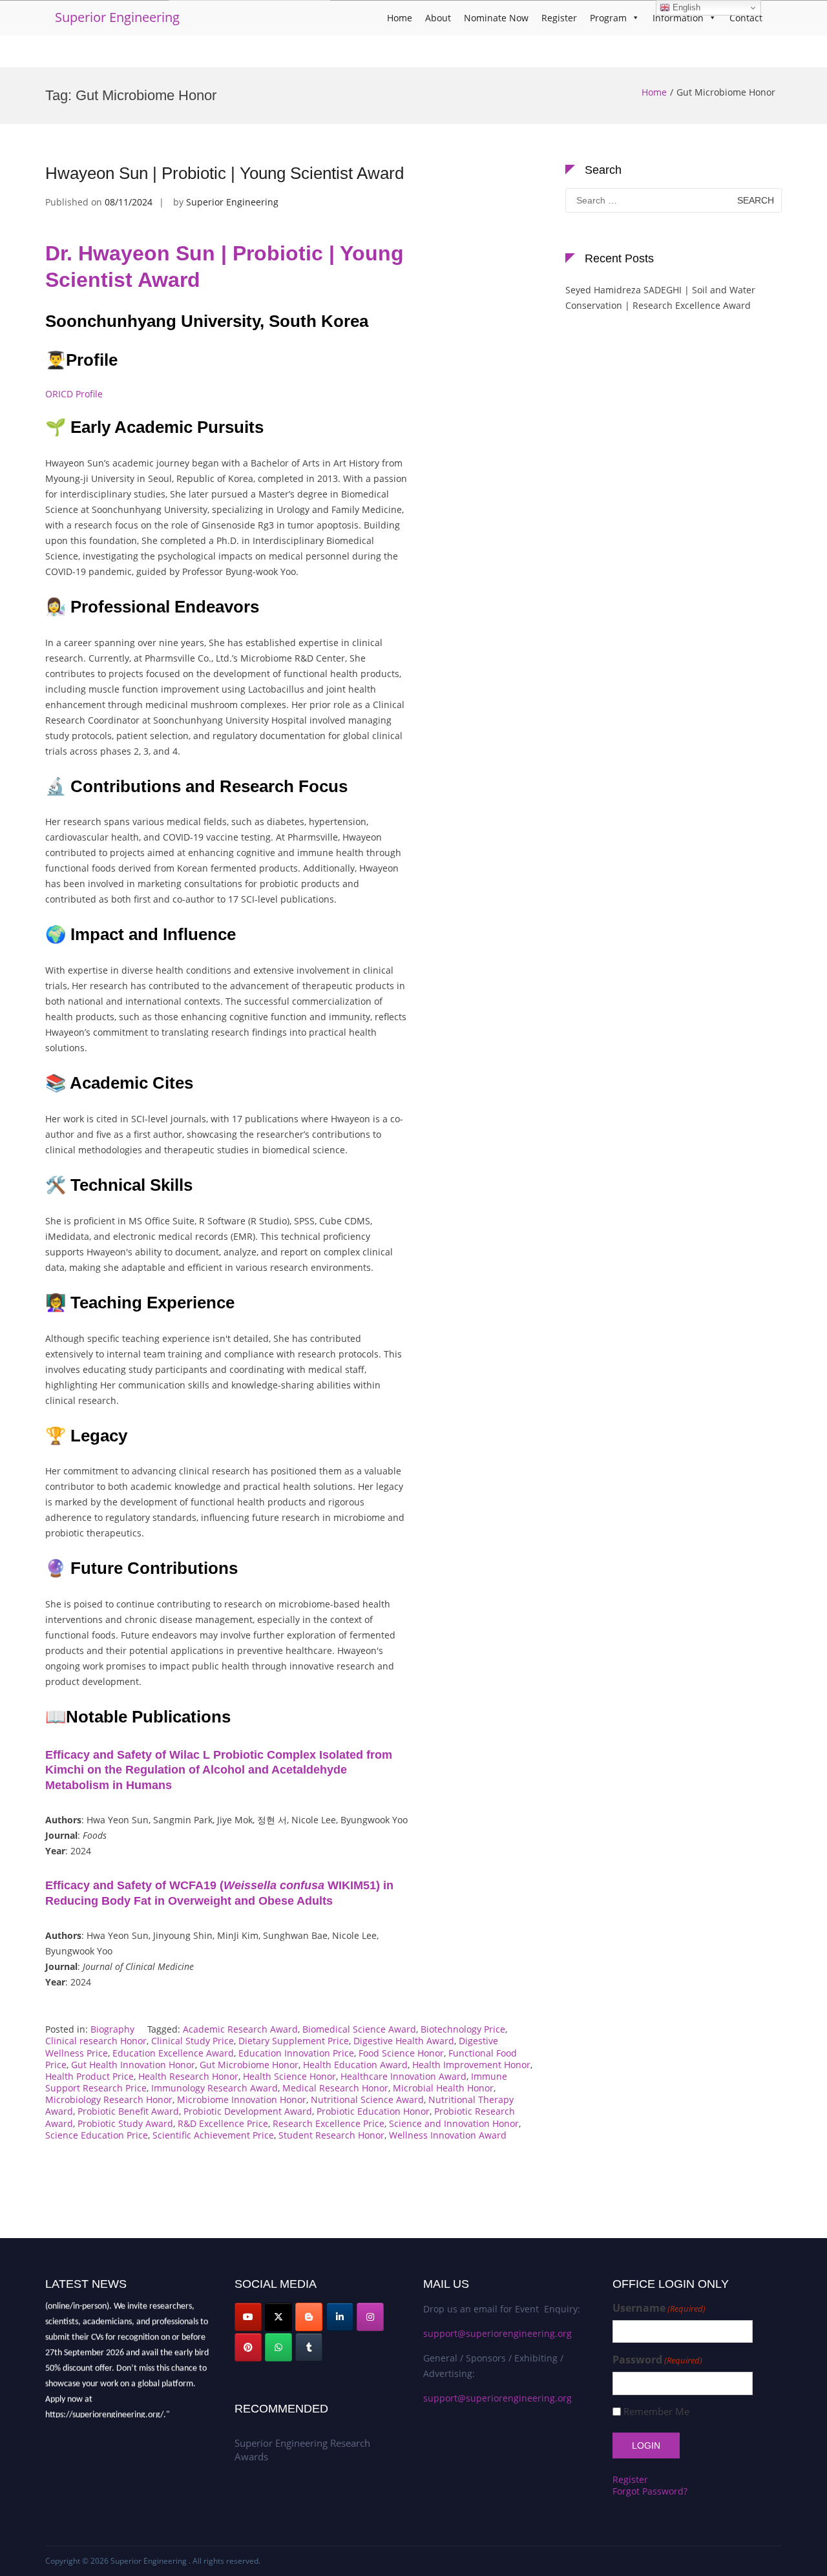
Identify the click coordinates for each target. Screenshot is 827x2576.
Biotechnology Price (463, 2029)
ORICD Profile (74, 394)
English (685, 7)
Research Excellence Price (329, 2123)
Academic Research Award (240, 2029)
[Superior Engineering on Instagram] (370, 2317)
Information (678, 18)
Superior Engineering (117, 17)
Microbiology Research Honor (109, 2100)
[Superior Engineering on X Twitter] (278, 2317)
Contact (746, 18)
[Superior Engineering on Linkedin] (340, 2317)
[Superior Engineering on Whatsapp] (278, 2347)
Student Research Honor (331, 2135)
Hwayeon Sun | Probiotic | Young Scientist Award (225, 173)
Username (659, 2308)
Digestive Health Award (404, 2041)
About (438, 18)
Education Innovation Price (296, 2053)
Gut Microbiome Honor (249, 2065)
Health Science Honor (289, 2076)
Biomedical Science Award (359, 2029)
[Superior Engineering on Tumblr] (309, 2347)
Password (657, 2360)
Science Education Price (97, 2135)
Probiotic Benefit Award (128, 2111)
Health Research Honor (188, 2076)
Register (559, 18)
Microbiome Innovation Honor (242, 2100)
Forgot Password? (650, 2491)
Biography (112, 2029)
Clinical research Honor (96, 2041)
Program (608, 18)
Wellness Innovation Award (448, 2135)
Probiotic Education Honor (373, 2111)
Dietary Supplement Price (294, 2041)
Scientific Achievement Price (213, 2135)
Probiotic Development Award (248, 2111)
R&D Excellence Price (223, 2123)
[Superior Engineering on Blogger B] (309, 2317)
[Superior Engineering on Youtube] (248, 2317)
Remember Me (656, 2412)
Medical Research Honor (335, 2088)
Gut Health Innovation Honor (133, 2065)
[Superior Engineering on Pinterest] (248, 2347)
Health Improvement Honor (471, 2065)
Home (400, 18)
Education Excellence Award (173, 2053)
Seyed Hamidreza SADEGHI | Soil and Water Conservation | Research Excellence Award (660, 298)
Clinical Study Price (193, 2041)
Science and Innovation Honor (454, 2123)
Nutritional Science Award (367, 2100)
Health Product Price (89, 2076)
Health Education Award (355, 2065)
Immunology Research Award (215, 2088)
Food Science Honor (401, 2053)
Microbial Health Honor (443, 2088)
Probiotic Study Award (125, 2123)
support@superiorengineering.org (497, 2333)
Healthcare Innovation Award (403, 2076)
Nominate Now (496, 18)
